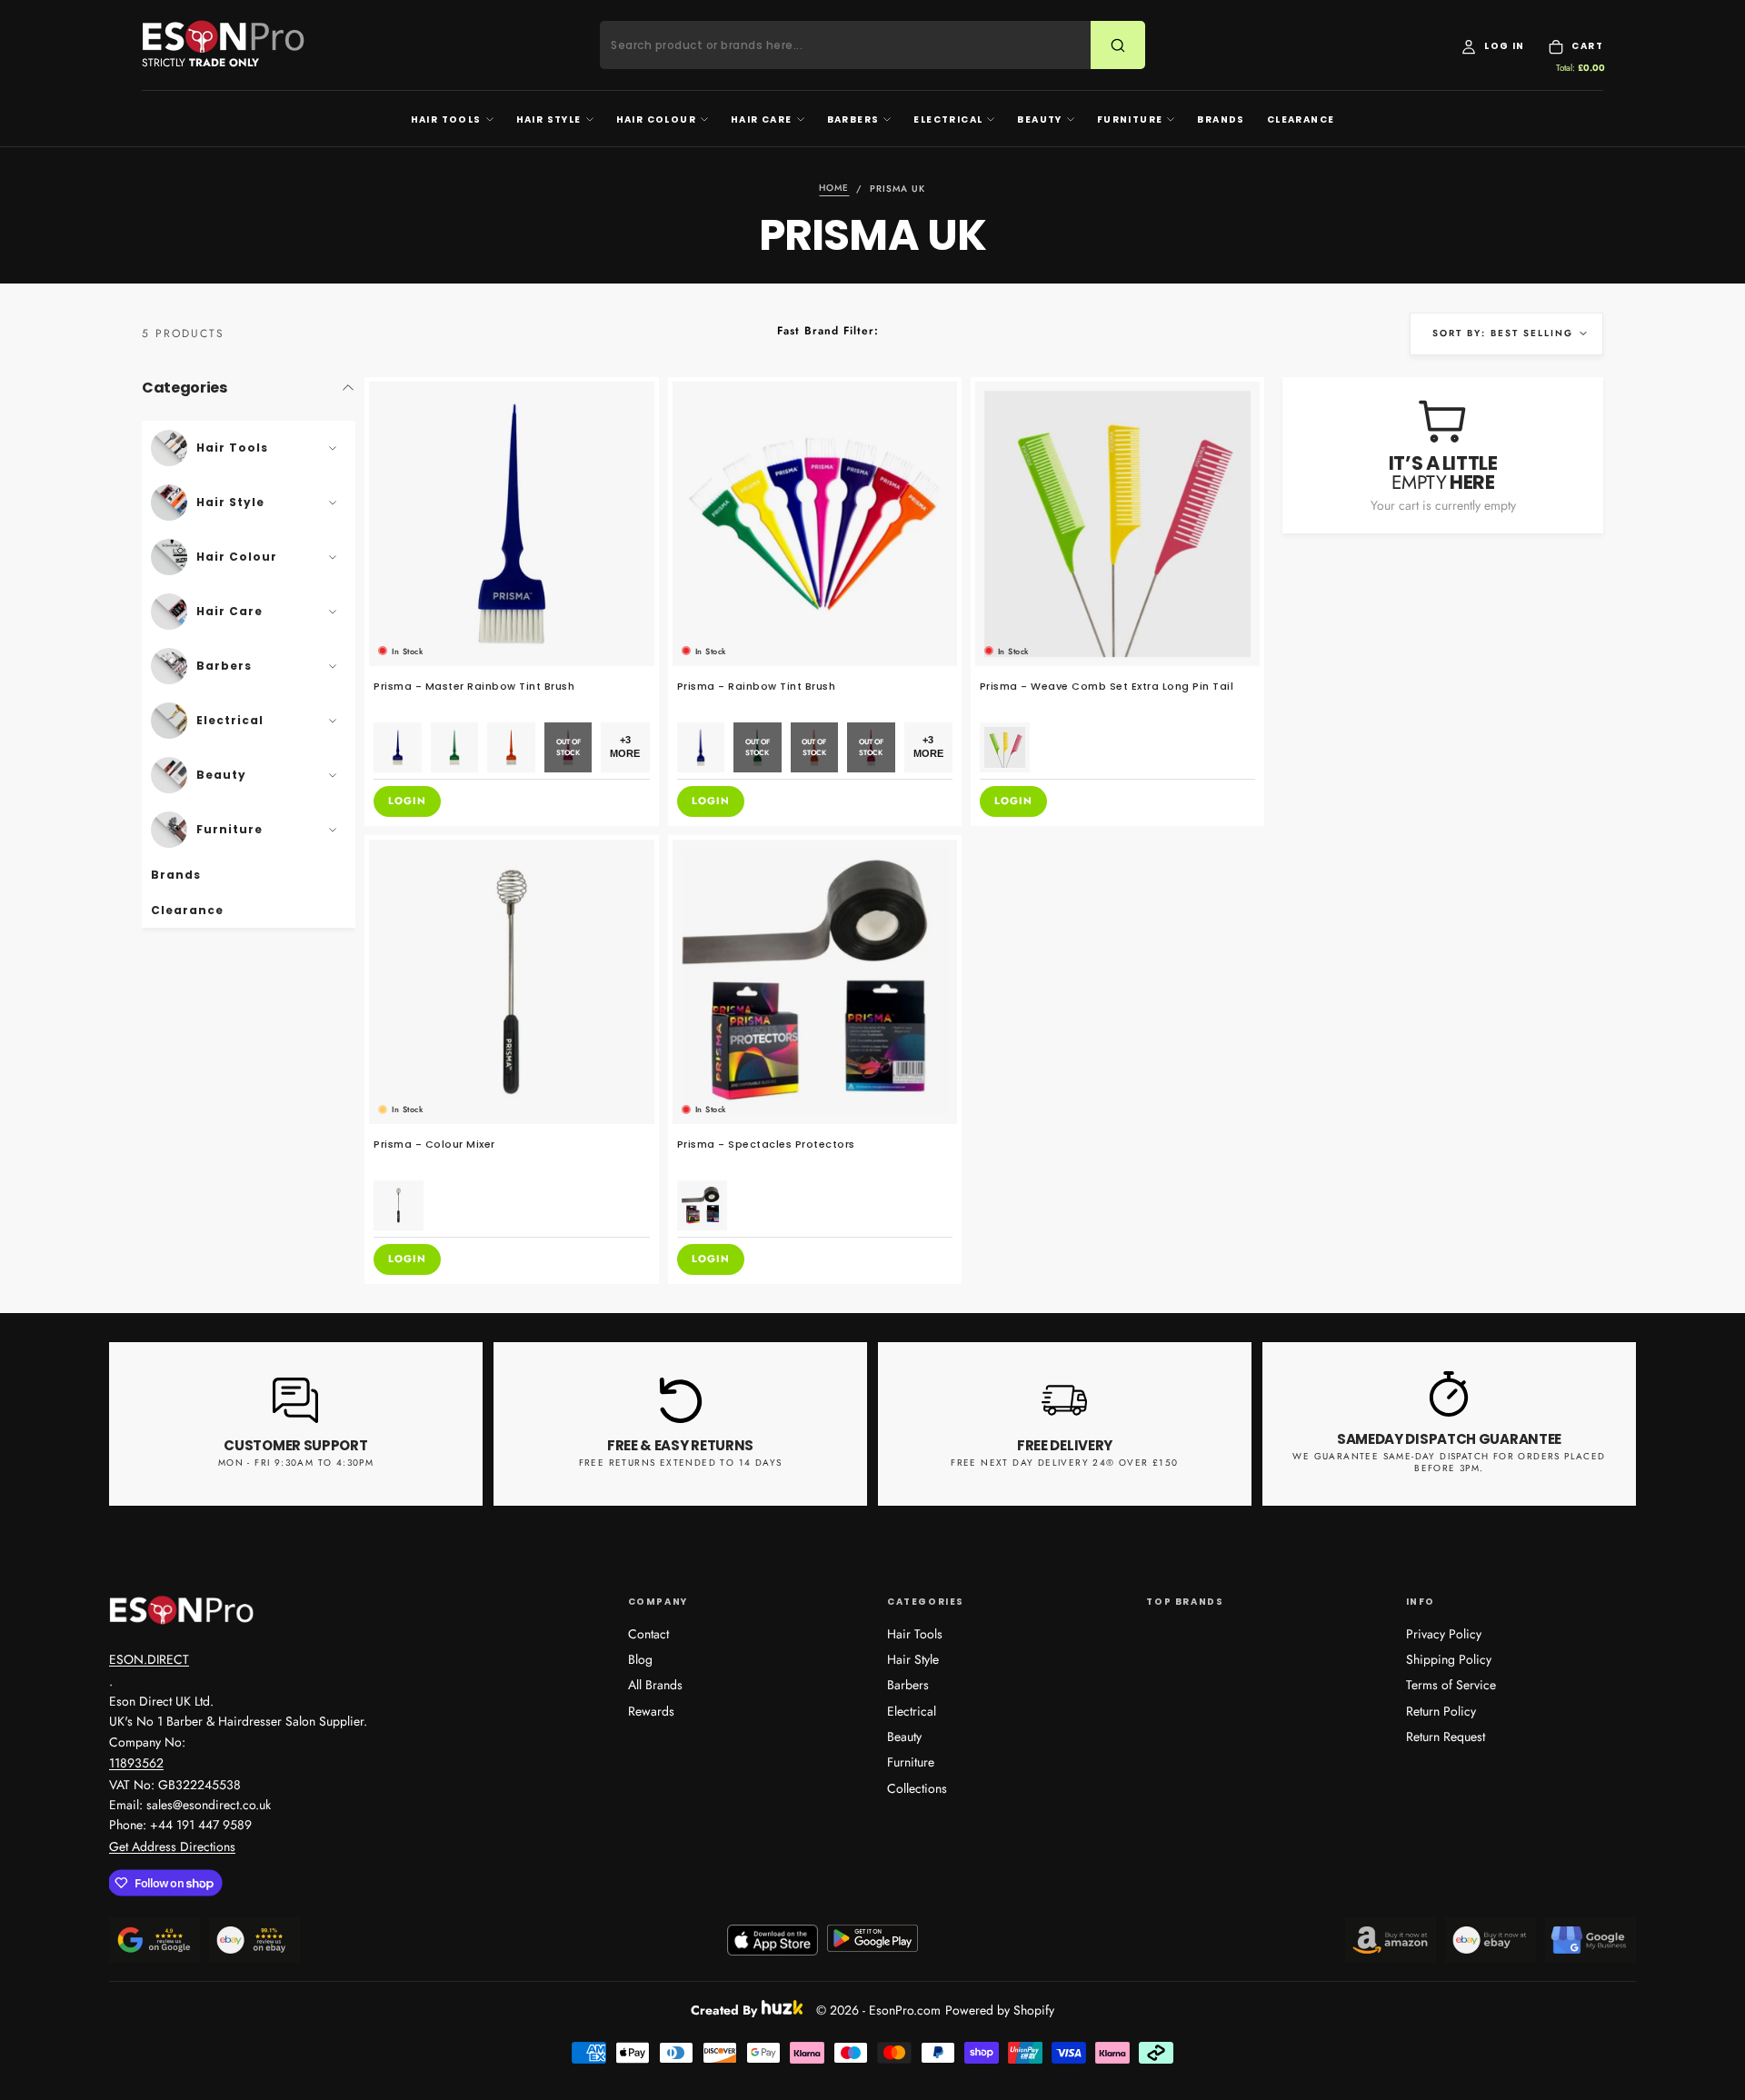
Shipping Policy (1449, 1659)
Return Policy (1441, 1711)
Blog (640, 1659)
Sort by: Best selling (1503, 333)
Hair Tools (446, 119)
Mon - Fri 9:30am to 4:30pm (296, 1463)
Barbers (853, 119)
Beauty (1039, 119)
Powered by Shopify (1000, 2010)
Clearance (1301, 119)
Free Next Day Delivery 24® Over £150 (1064, 1463)
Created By (724, 2007)
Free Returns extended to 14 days (681, 1463)
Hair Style (549, 119)
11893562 (136, 1763)
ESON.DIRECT (149, 1659)
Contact (648, 1634)
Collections (917, 1788)
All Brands (655, 1685)
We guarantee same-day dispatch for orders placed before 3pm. (1449, 1462)
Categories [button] (184, 388)
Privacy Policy (1444, 1634)
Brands (1221, 119)
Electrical (948, 119)
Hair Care (762, 119)
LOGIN (407, 801)
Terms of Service (1451, 1685)
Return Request (1446, 1737)
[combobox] (857, 45)
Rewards (651, 1711)
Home (834, 189)
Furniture (1130, 119)
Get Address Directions (172, 1846)
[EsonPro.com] (182, 1610)
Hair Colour (656, 119)
